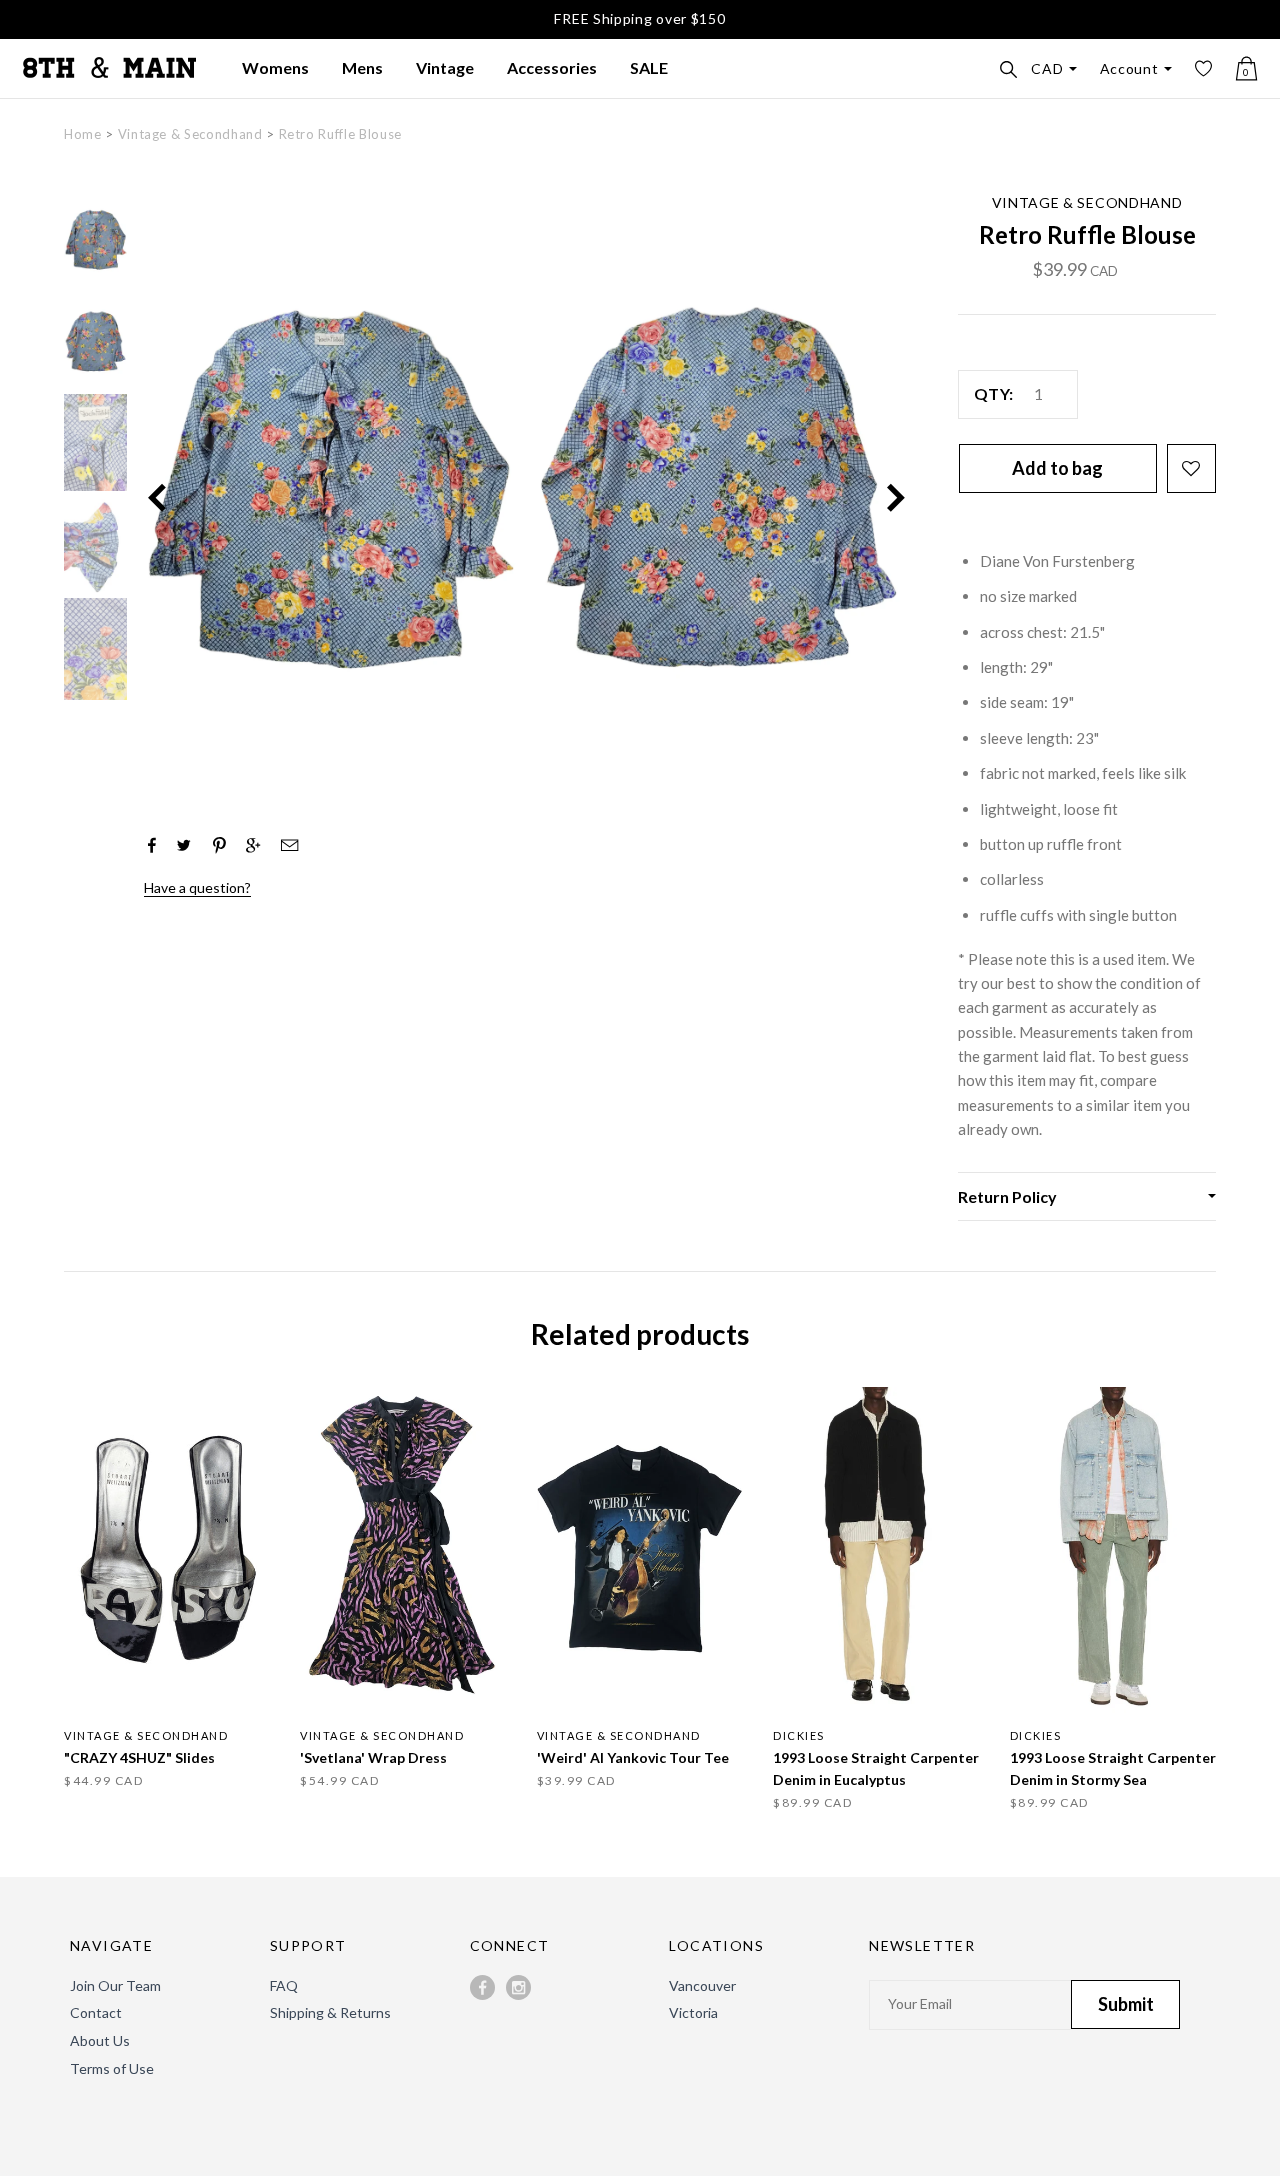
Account (1129, 68)
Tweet (184, 845)
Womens (275, 67)
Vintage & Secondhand (190, 134)
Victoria (693, 2012)
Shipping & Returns (330, 2012)
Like (151, 845)
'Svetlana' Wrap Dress (373, 1757)
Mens (362, 67)
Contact (96, 2012)
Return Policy (1007, 1196)
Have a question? (197, 887)
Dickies (799, 1735)
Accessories (552, 67)
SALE (649, 67)
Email (284, 845)
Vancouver (702, 1985)
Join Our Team (115, 1985)
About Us (100, 2040)
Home (83, 134)
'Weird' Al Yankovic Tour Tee (633, 1757)
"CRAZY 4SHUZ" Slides (139, 1757)
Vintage (445, 67)
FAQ (284, 1985)
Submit (1126, 2004)
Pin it (219, 843)
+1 (253, 845)
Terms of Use (112, 2068)
